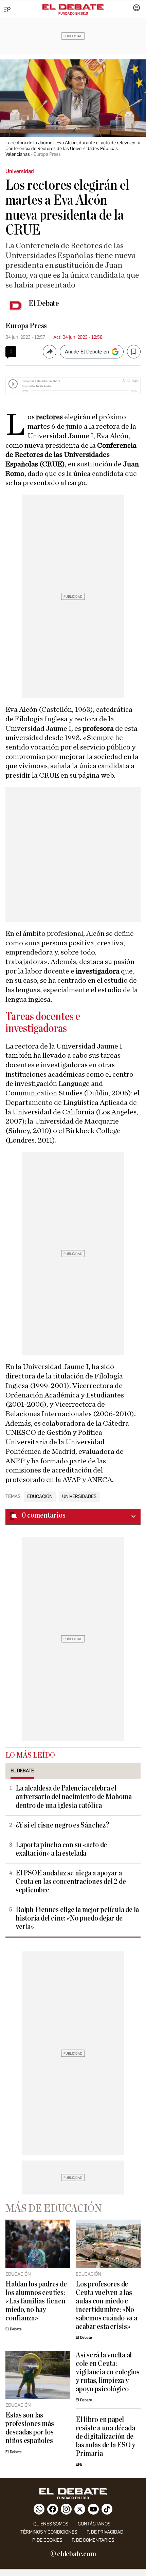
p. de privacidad (105, 2532)
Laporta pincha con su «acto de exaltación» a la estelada (61, 1849)
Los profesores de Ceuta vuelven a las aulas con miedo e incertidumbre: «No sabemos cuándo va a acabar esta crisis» (106, 2305)
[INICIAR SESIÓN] (136, 8)
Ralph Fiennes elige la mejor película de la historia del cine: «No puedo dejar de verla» (77, 1918)
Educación (40, 1497)
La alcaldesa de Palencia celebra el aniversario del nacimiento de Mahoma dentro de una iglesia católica (74, 1797)
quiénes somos (51, 2524)
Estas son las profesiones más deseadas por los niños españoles (30, 2428)
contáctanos (94, 2524)
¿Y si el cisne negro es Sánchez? (62, 1825)
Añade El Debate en (87, 352)
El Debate (44, 303)
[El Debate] (73, 7)
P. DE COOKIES (47, 2540)
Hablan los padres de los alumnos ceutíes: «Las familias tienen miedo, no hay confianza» (36, 2301)
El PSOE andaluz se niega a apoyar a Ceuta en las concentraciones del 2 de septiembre (71, 1882)
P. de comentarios (93, 2540)
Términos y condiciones (49, 2532)
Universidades (79, 1497)
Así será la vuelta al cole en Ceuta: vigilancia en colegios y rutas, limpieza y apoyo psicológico (108, 2372)
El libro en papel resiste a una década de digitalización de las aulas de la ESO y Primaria (105, 2437)
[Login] (136, 8)
